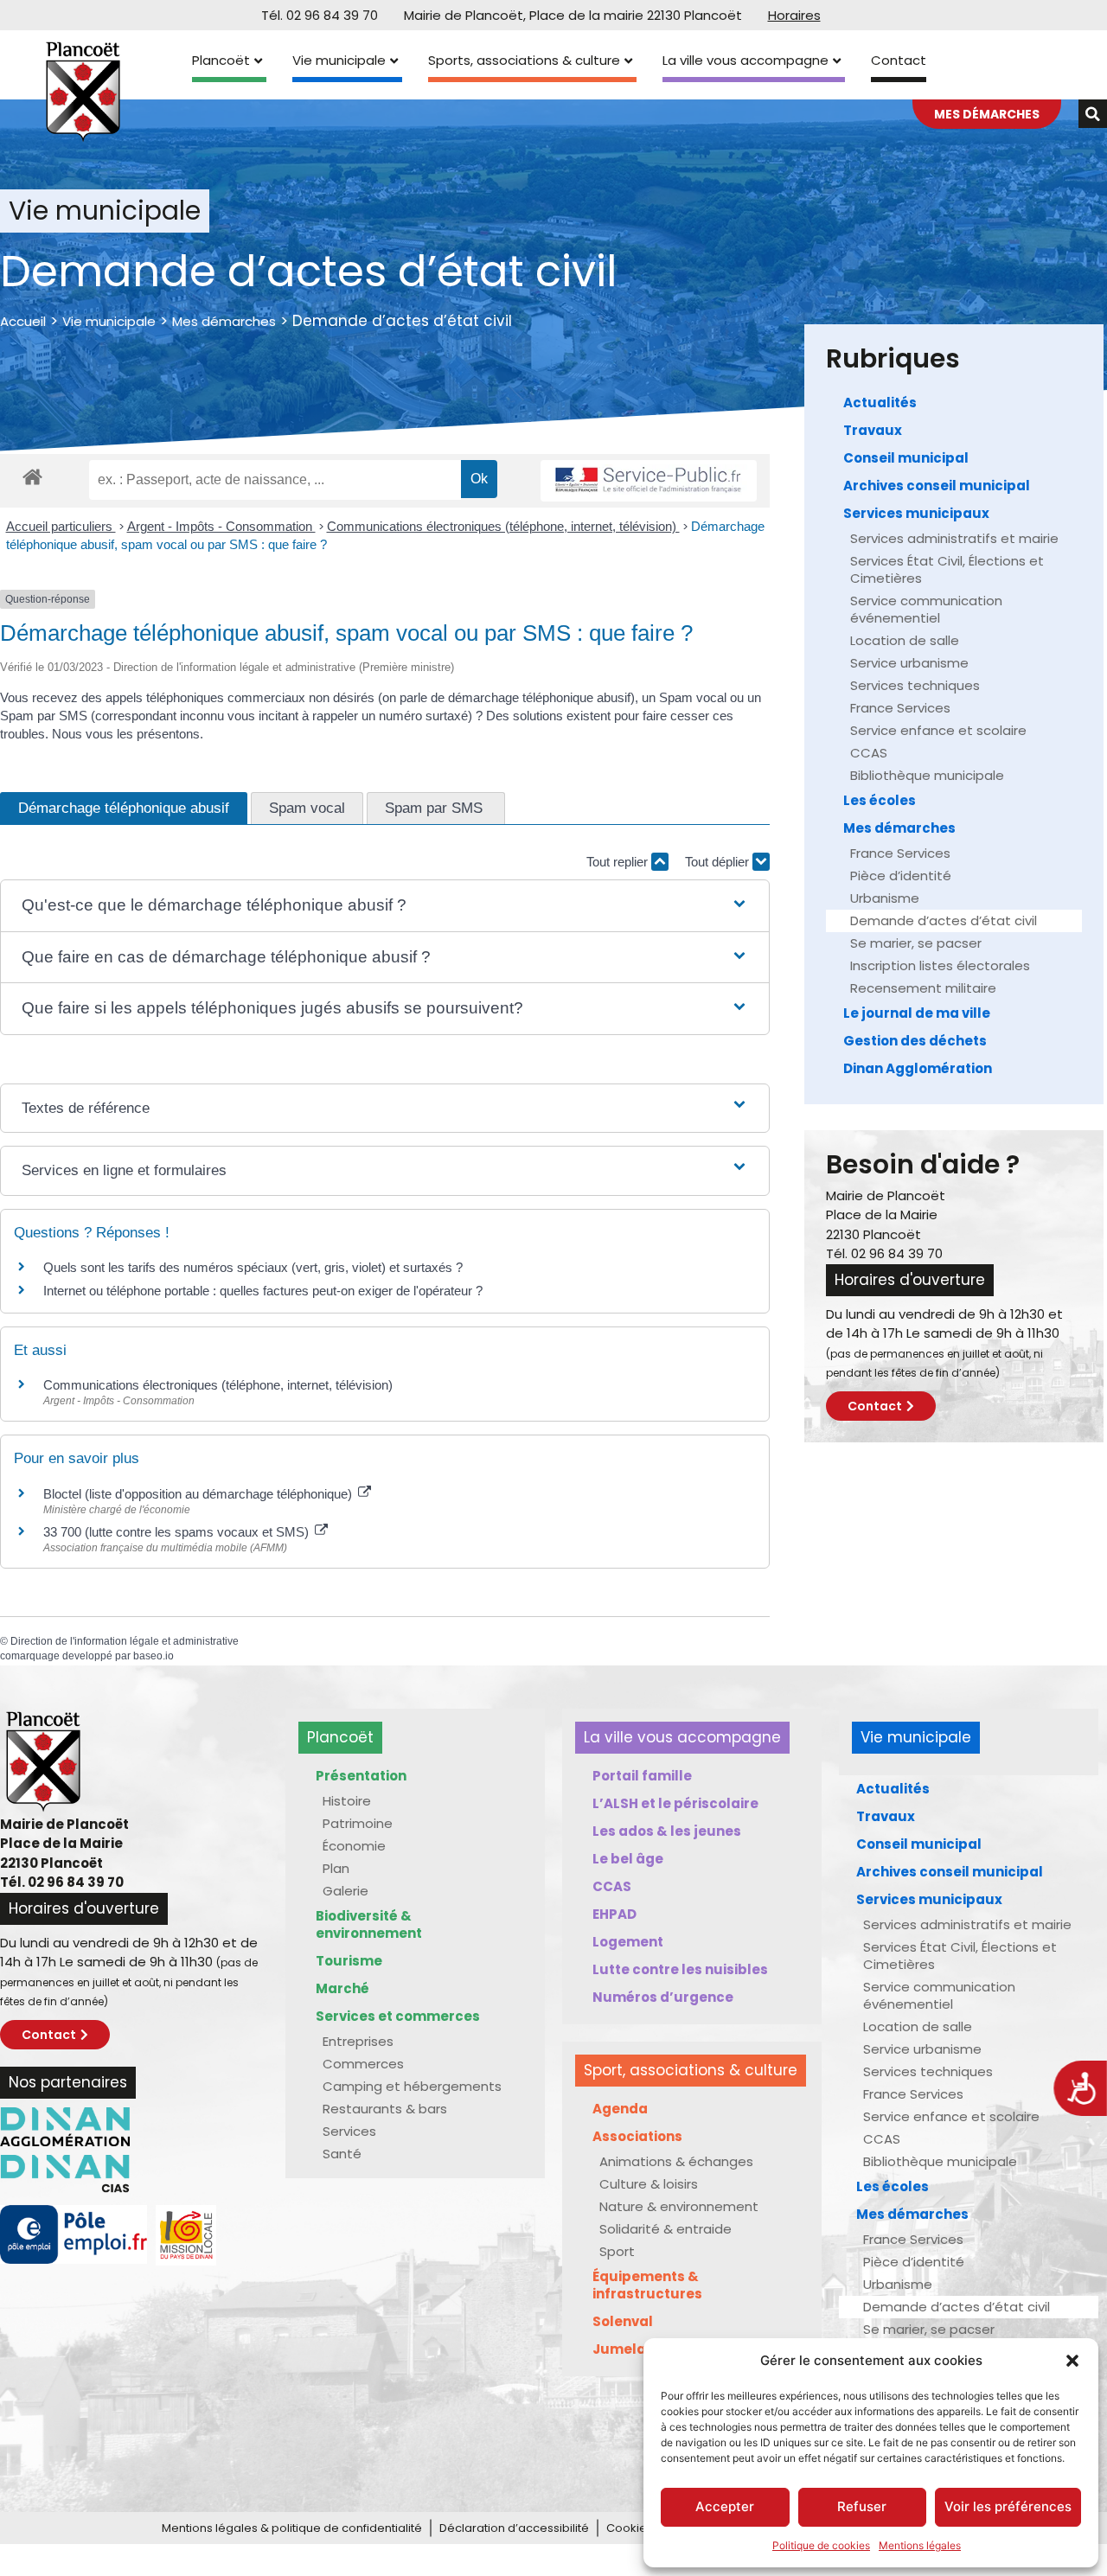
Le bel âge (628, 1859)
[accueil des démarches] (32, 476)
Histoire (347, 1801)
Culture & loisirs (649, 2184)
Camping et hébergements (412, 2086)
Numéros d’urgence (663, 1997)
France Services (900, 708)
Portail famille (642, 1776)
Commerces (363, 2064)
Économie (354, 1846)
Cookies (630, 2528)
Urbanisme (885, 898)
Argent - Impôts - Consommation (221, 526)
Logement (628, 1942)
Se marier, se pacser (916, 943)
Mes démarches (224, 321)
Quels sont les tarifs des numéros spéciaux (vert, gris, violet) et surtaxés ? (253, 1267)
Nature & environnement (679, 2206)
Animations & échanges (676, 2161)
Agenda (620, 2109)
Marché (342, 1988)
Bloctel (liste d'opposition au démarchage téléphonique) (199, 1494)
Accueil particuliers (61, 526)
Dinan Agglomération (918, 1068)
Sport (617, 2251)
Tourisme (349, 1961)
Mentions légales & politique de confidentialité (292, 2528)
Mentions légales (920, 2545)
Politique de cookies (821, 2545)
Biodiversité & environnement (369, 1924)
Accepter (725, 2506)
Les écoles (880, 800)
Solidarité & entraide (665, 2229)
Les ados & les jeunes (667, 1831)
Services (349, 2131)
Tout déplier (719, 862)
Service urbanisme (909, 663)
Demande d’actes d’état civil (944, 920)
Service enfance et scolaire (938, 730)
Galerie (346, 1891)
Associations (637, 2136)
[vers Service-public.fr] (649, 481)
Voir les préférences (1008, 2506)
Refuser (862, 2506)
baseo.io (154, 1656)
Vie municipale (339, 60)
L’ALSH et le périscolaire (675, 1803)
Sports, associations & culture (524, 60)
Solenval (623, 2321)
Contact (899, 60)
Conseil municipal (906, 458)
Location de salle (905, 640)
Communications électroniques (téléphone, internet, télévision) (503, 526)
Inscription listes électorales (940, 965)
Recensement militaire (923, 988)
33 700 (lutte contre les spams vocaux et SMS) (178, 1532)
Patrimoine (358, 1823)
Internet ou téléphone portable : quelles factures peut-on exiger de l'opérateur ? (263, 1291)
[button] (1072, 2361)
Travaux (873, 430)
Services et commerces (398, 2016)
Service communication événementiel (926, 609)
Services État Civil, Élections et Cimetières (947, 569)
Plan (336, 1868)
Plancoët (221, 60)
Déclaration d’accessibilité (514, 2528)
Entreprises (358, 2041)
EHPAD (614, 1914)
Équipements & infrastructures (647, 2285)
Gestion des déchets (915, 1041)
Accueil (23, 321)
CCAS (869, 753)
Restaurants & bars (385, 2109)
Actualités (880, 403)
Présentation (361, 1776)
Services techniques (915, 685)
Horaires (794, 15)
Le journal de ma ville (917, 1013)
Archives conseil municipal (937, 486)
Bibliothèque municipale (927, 775)
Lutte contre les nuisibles (680, 1969)
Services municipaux (916, 513)
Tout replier (619, 862)
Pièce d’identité (901, 876)
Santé (342, 2154)
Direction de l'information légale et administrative (125, 1641)
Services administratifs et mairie (954, 538)
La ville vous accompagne (745, 60)
